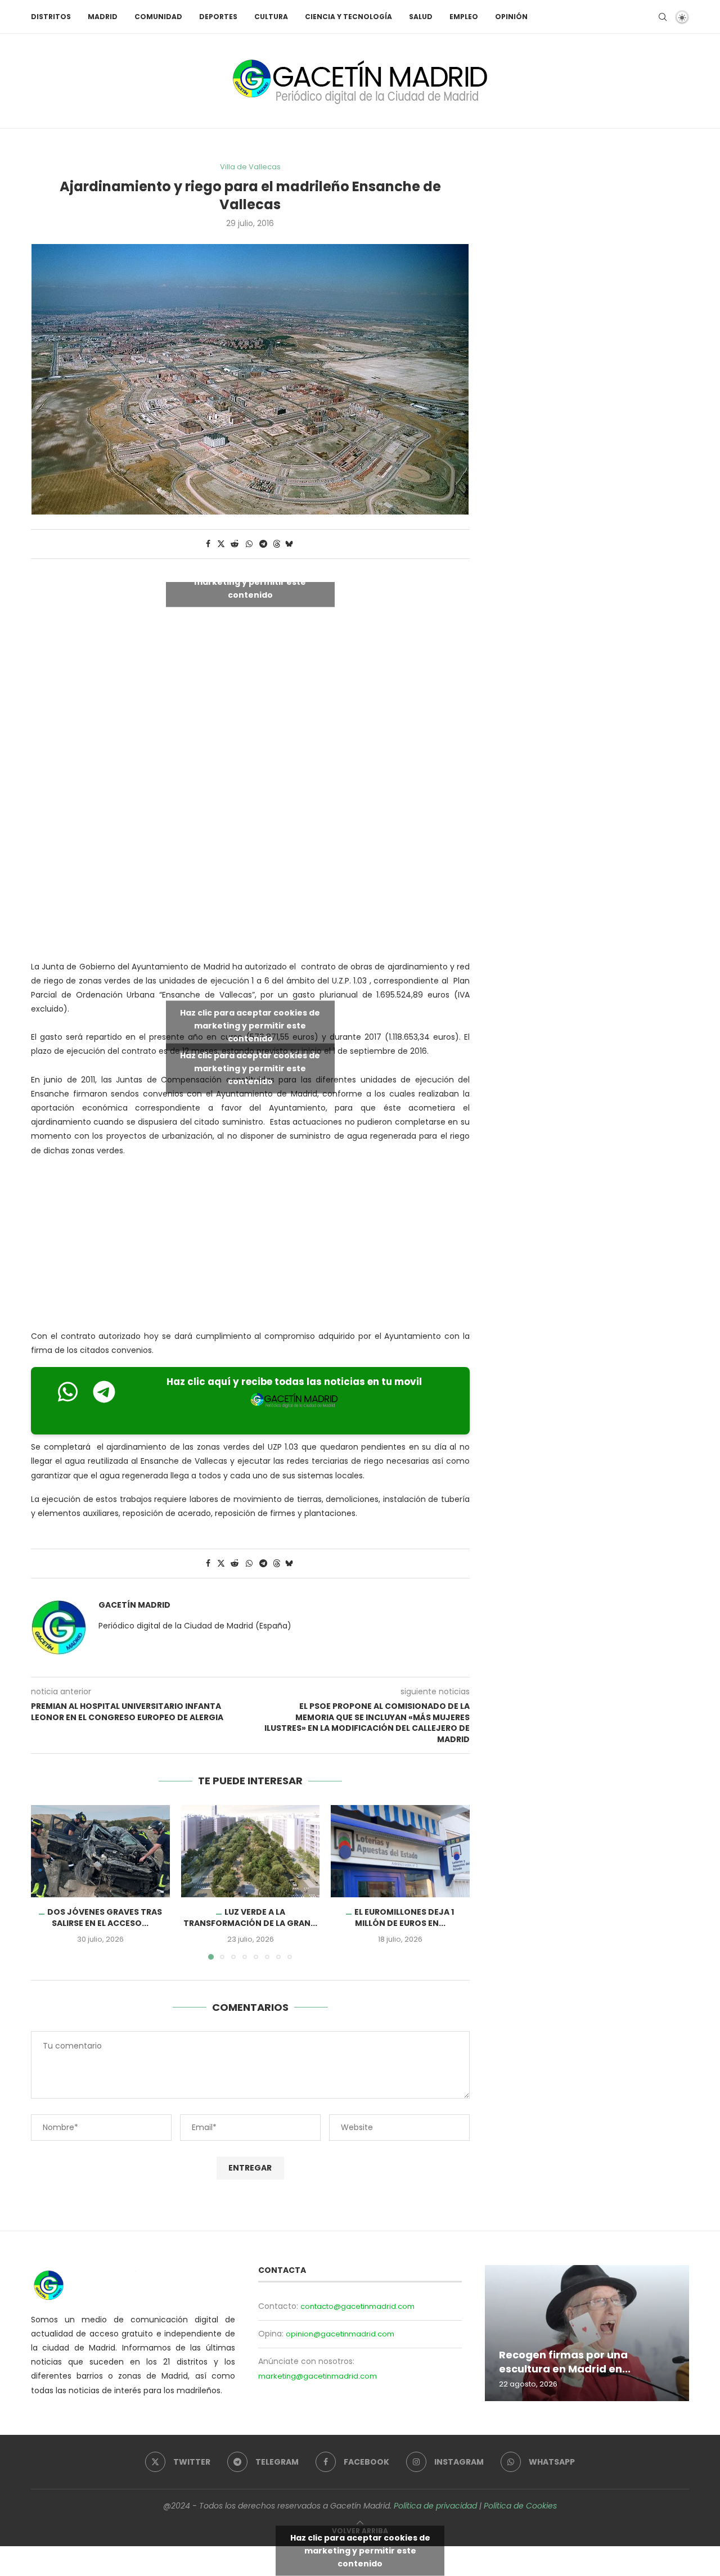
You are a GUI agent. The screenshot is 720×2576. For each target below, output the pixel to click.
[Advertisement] (256, 856)
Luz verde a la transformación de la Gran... (250, 1918)
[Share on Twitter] (221, 544)
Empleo (464, 17)
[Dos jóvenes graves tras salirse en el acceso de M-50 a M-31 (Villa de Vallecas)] (100, 1851)
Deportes (218, 17)
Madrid (103, 17)
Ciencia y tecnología (348, 17)
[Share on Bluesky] (289, 544)
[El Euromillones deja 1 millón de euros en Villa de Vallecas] (400, 1851)
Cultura (271, 17)
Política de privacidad (435, 2506)
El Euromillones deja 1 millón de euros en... (405, 1918)
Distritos (51, 17)
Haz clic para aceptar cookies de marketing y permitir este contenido (250, 581)
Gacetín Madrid (134, 1605)
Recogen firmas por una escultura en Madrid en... (565, 2361)
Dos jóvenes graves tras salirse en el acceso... (105, 1918)
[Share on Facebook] (208, 544)
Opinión (511, 17)
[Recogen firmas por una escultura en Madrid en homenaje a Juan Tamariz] (587, 2333)
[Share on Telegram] (263, 544)
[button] (46, 1882)
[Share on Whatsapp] (249, 544)
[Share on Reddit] (235, 544)
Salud (421, 17)
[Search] (663, 17)
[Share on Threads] (277, 544)
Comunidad (158, 17)
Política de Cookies (520, 2506)
